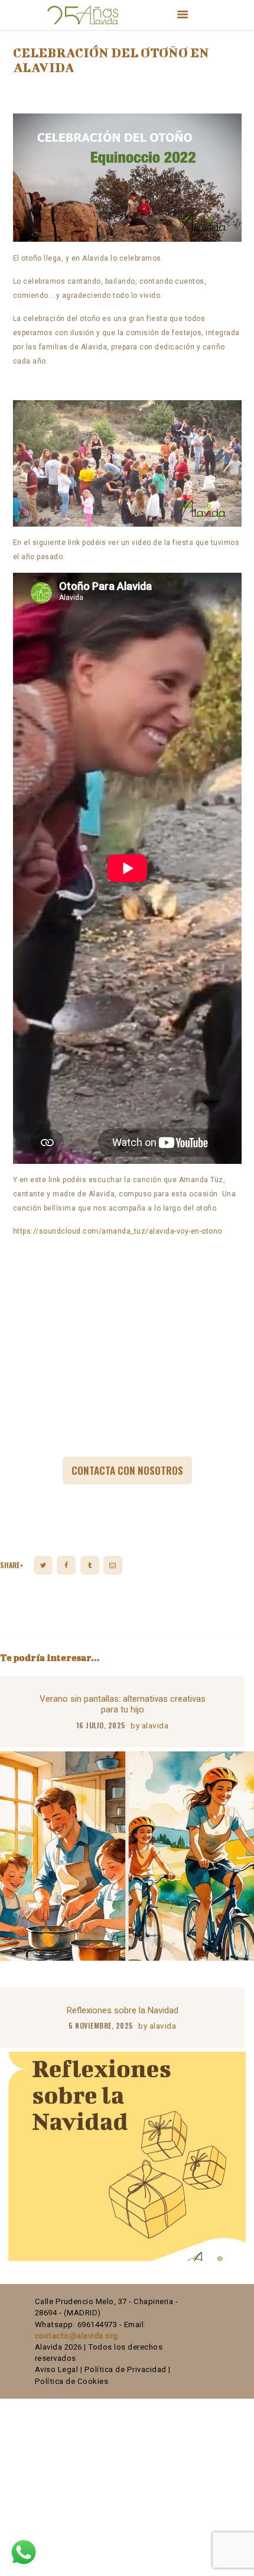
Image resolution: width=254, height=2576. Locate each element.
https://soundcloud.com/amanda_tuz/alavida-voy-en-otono (118, 1231)
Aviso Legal (57, 2369)
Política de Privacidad (126, 2369)
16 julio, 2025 (101, 1725)
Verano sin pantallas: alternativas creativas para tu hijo (123, 1704)
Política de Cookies (72, 2381)
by (149, 1725)
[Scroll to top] (234, 2561)
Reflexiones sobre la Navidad (123, 2010)
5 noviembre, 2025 (101, 2025)
